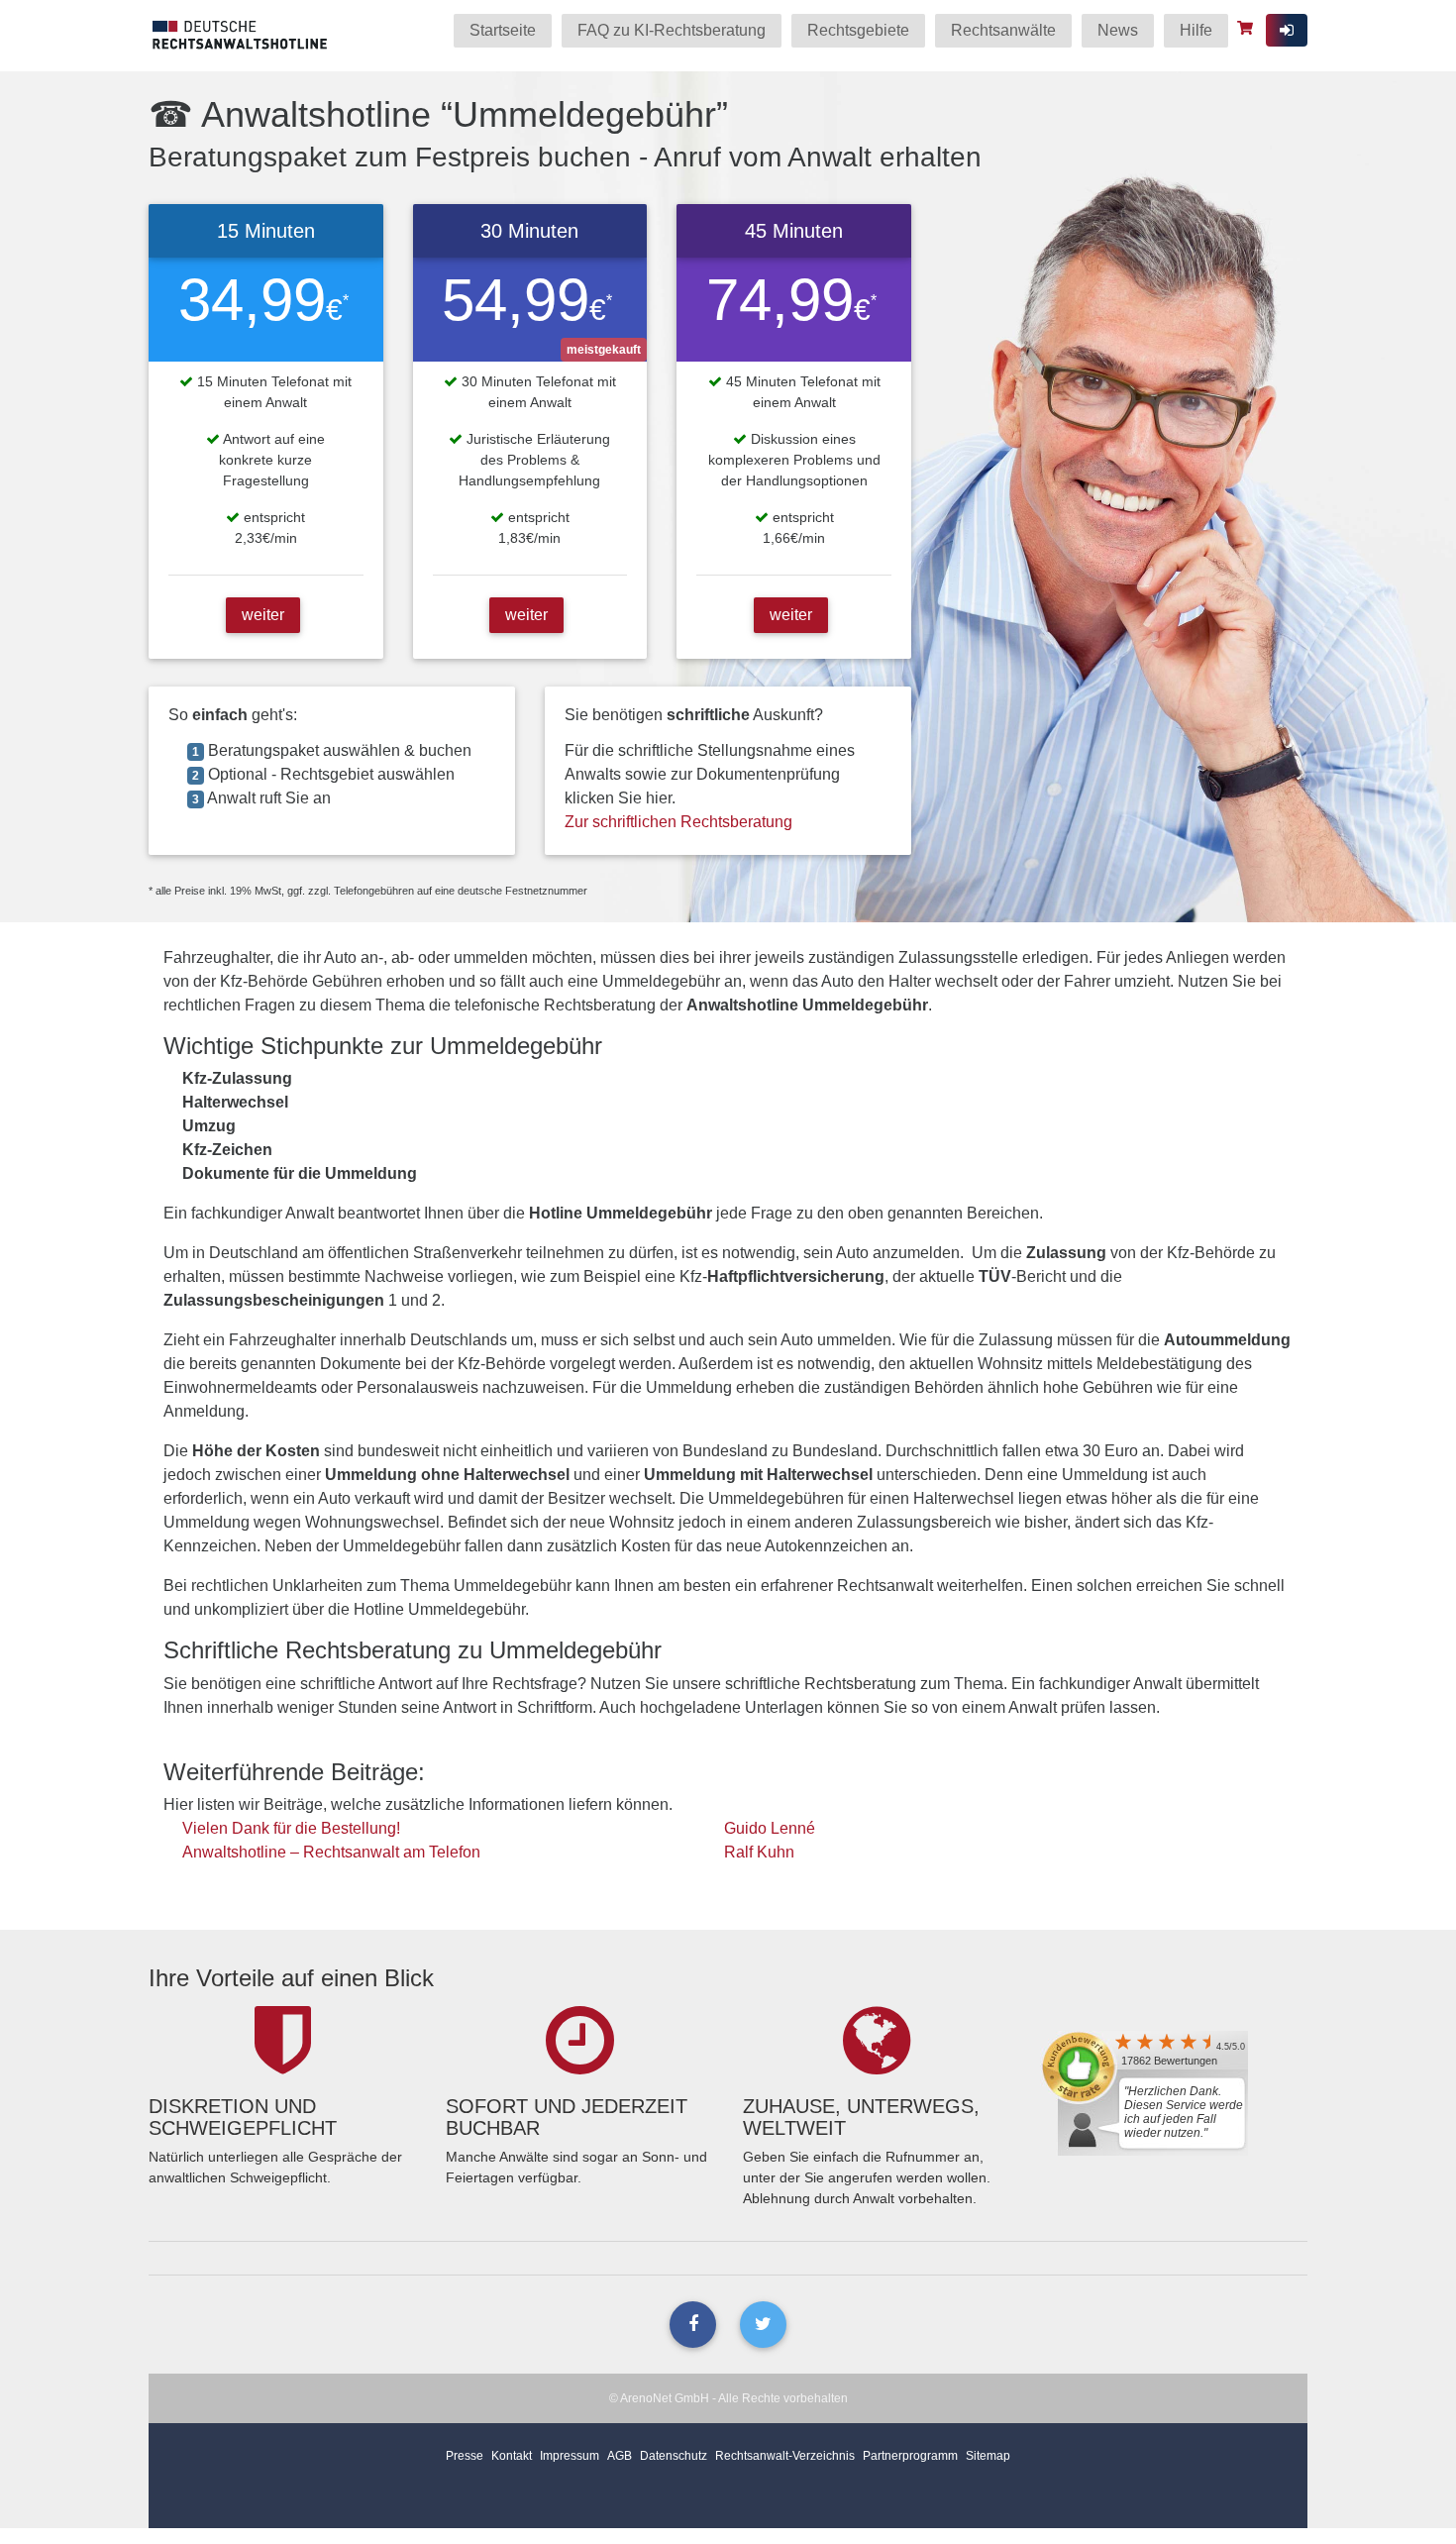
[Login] (1287, 30)
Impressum (570, 2456)
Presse (465, 2456)
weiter (263, 615)
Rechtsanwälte (1003, 30)
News (1118, 30)
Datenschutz (674, 2456)
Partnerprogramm (910, 2456)
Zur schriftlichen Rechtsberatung (678, 822)
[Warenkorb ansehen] (1248, 28)
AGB (620, 2456)
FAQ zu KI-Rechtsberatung (672, 30)
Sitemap (988, 2456)
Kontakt (512, 2456)
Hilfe (1196, 30)
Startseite (503, 30)
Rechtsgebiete (858, 30)
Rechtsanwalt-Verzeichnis (785, 2456)
